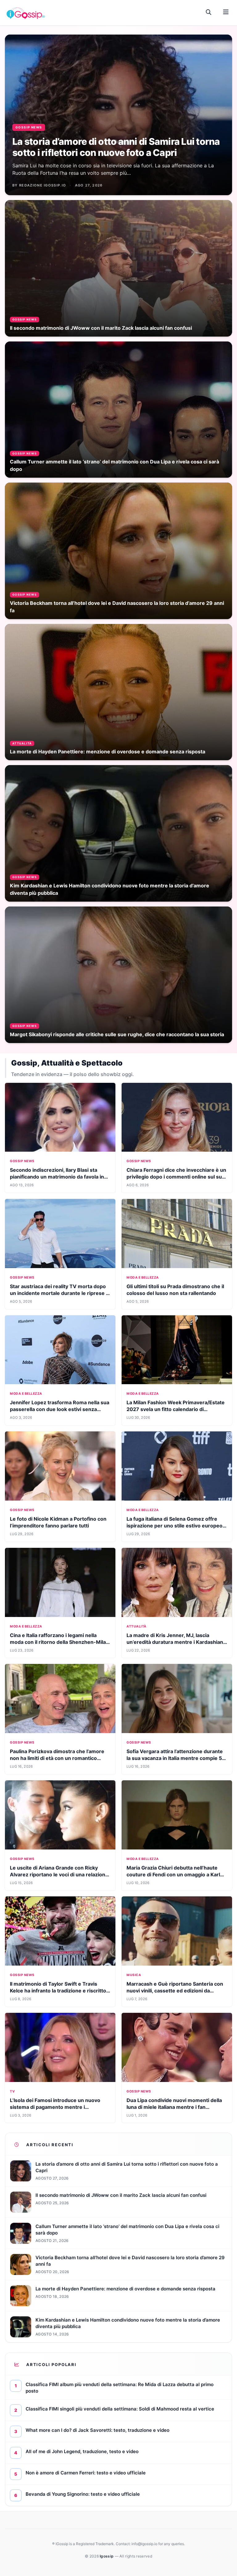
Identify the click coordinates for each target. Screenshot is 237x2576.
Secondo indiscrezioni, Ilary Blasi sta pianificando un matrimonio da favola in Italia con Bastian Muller (57, 1177)
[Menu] (226, 12)
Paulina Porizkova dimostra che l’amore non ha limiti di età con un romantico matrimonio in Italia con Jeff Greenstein (57, 1758)
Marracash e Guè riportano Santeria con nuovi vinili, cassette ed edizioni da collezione (175, 1991)
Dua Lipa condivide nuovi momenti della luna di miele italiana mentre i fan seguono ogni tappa (174, 2107)
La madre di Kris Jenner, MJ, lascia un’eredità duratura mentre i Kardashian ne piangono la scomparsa (175, 1642)
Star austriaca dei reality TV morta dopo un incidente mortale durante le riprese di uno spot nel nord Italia (60, 1293)
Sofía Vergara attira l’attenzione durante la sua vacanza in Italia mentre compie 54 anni (176, 1758)
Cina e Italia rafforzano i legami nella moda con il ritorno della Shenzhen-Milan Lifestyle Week (59, 1642)
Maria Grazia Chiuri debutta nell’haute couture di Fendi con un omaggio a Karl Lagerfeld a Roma (173, 1874)
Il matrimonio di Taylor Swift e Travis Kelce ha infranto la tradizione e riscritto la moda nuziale (58, 1991)
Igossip (107, 2556)
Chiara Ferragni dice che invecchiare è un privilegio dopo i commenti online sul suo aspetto (176, 1177)
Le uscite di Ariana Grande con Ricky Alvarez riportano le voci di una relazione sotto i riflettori (59, 1874)
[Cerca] (209, 12)
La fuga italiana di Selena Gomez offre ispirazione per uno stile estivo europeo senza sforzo (175, 1526)
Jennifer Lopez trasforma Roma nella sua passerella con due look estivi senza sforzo (60, 1409)
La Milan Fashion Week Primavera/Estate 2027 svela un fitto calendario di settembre (176, 1409)
